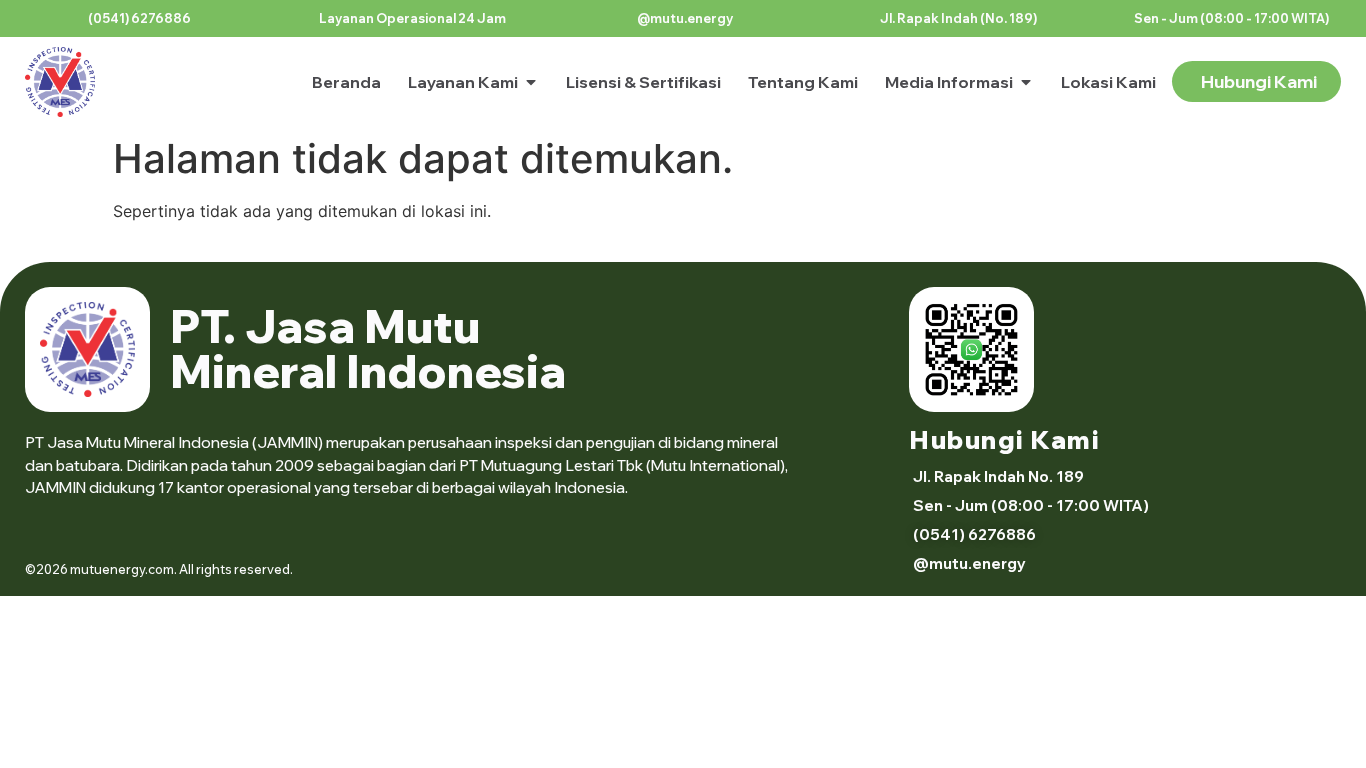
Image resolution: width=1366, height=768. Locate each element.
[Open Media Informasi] (1026, 82)
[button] (410, 18)
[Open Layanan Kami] (531, 82)
